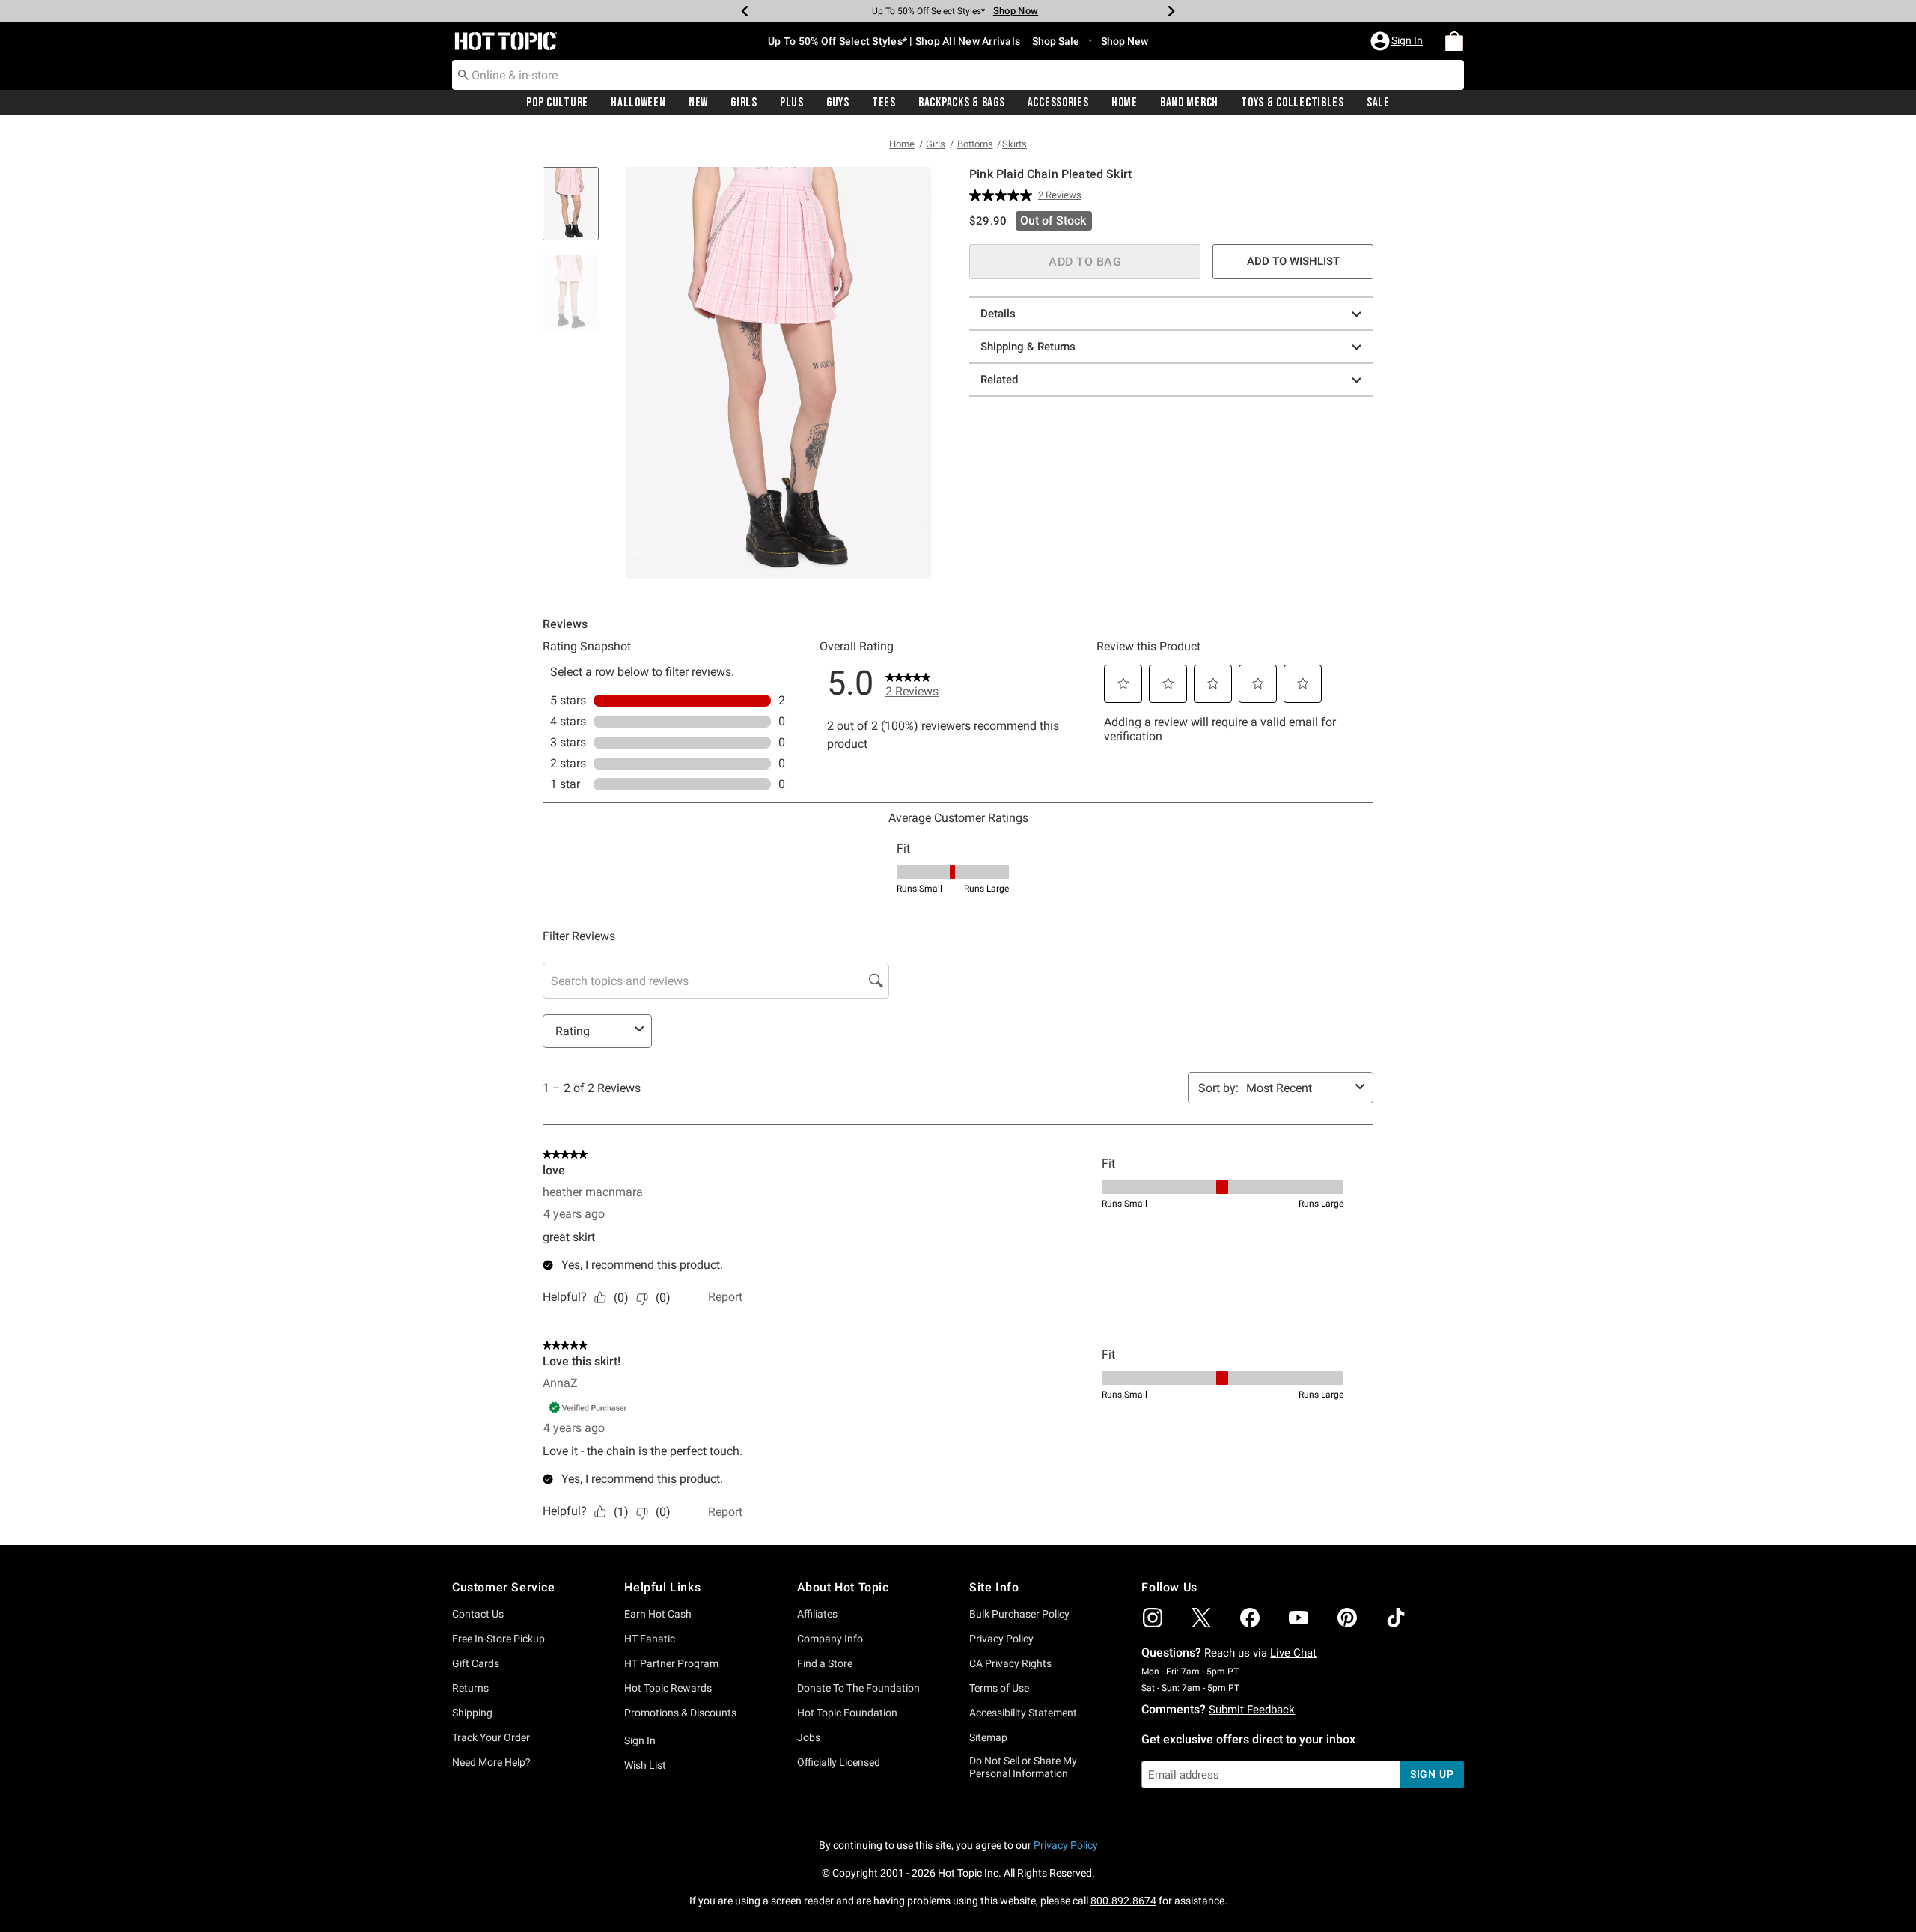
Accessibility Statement (1023, 1713)
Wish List (645, 1765)
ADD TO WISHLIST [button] (1293, 261)
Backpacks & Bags (962, 103)
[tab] (576, 211)
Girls (744, 103)
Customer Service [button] (504, 1587)
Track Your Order (491, 1737)
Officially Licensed (839, 1762)
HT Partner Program (671, 1663)
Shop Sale (1056, 41)
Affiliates (817, 1614)
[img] (1153, 1618)
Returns (470, 1688)
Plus (792, 103)
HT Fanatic (650, 1639)
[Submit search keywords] (463, 74)
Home (1125, 103)
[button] (1398, 41)
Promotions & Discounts (680, 1713)
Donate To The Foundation (858, 1688)
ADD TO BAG (1085, 262)
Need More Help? (491, 1762)
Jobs (809, 1737)
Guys (838, 103)
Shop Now (1010, 11)
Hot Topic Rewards (668, 1688)
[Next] (1171, 11)
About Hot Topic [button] (843, 1587)
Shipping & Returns (1028, 347)
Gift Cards (476, 1663)
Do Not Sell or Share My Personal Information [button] (1023, 1767)
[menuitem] (1454, 41)
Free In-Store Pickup (498, 1639)
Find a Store (825, 1663)
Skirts (1015, 144)
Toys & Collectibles (1293, 103)
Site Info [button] (994, 1587)
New (698, 103)
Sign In (640, 1740)
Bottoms (975, 144)
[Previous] (745, 11)
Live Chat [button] (1293, 1653)
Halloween (638, 103)
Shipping (472, 1713)
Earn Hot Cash (658, 1614)
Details (998, 314)
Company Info (830, 1639)
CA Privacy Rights (1010, 1663)
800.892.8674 (1123, 1901)
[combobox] (958, 75)
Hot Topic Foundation (847, 1713)
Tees (884, 103)
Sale (1378, 103)
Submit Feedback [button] (1252, 1710)
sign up (1432, 1774)
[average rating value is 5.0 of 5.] (1004, 195)
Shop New (1125, 41)
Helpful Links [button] (662, 1587)
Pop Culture (557, 103)
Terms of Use (999, 1688)
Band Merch (1189, 103)
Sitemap (988, 1737)
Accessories (1058, 103)
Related (999, 380)
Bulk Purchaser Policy (1019, 1614)
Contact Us (478, 1614)
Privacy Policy (1001, 1639)
